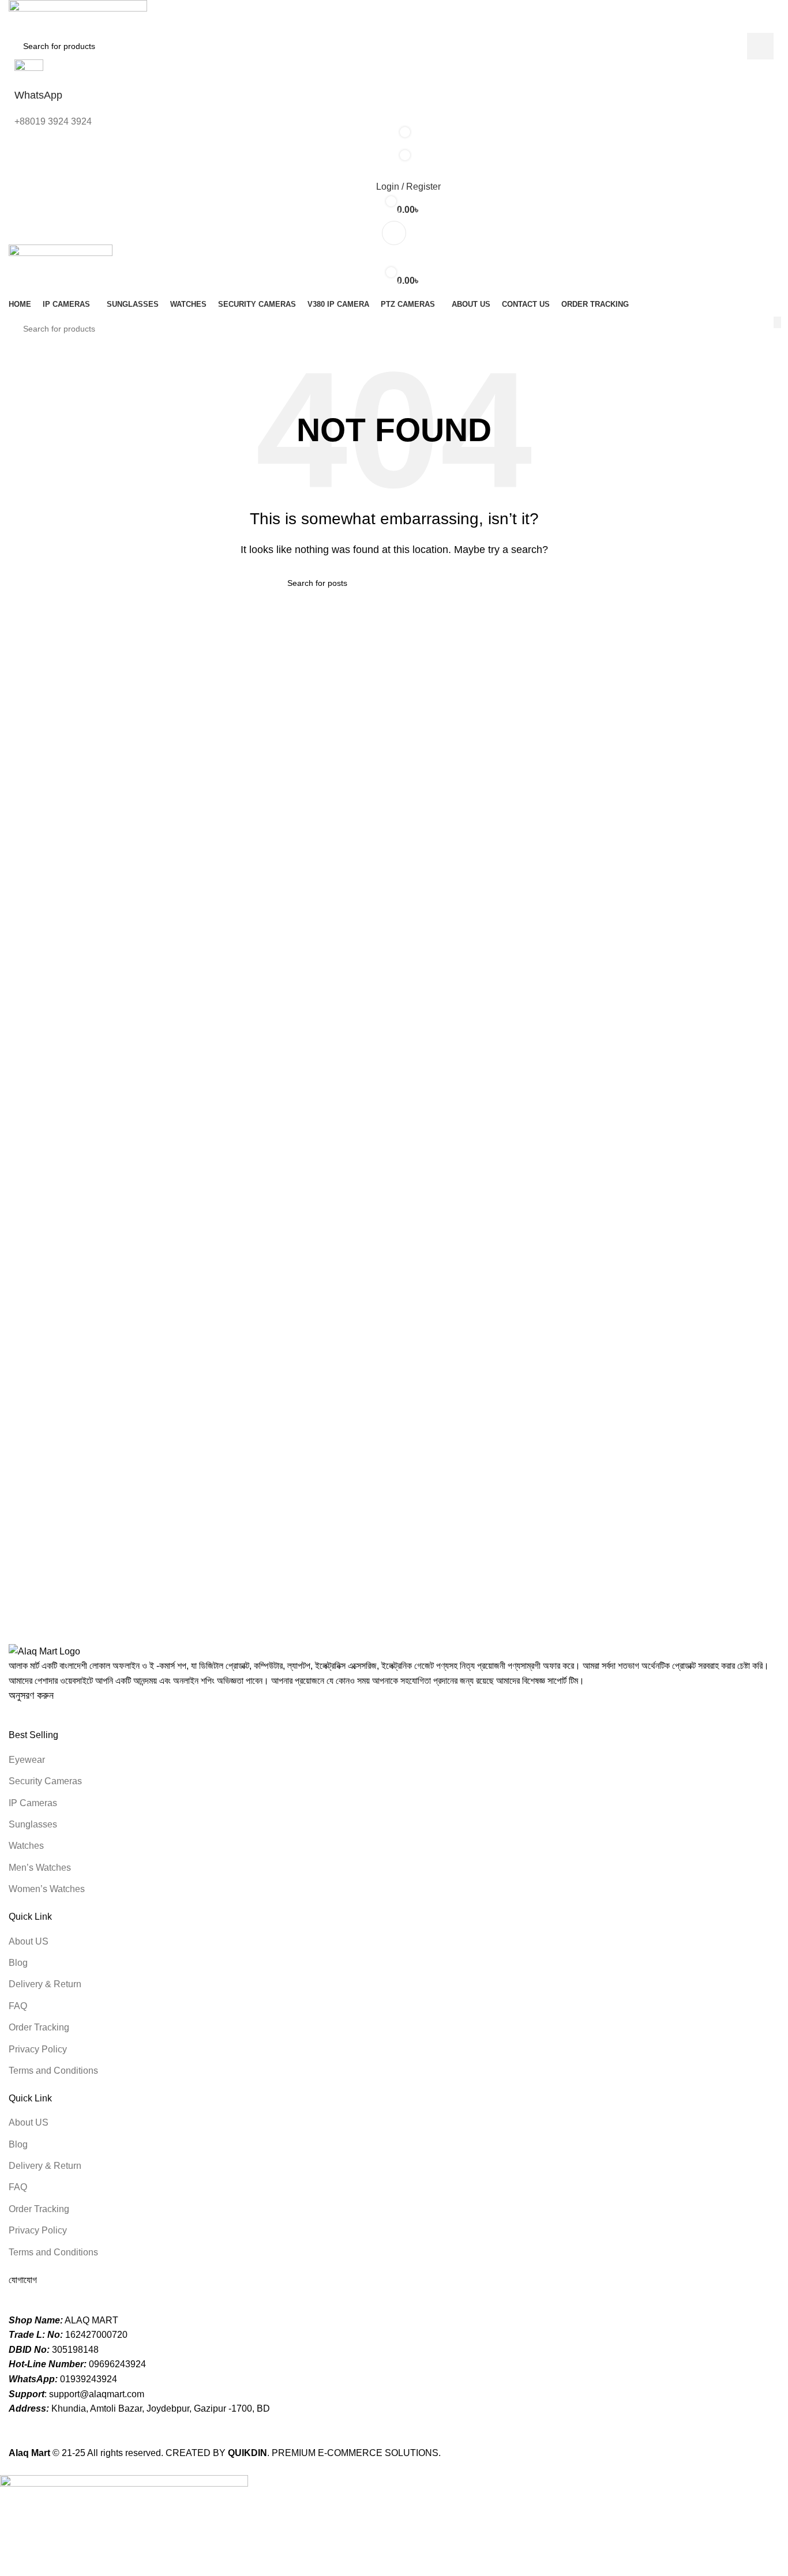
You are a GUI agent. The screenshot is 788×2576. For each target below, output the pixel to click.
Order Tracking (39, 2027)
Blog (18, 1963)
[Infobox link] (394, 1230)
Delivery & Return (45, 1984)
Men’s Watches (40, 1868)
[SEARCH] (777, 322)
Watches (26, 1846)
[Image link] (44, 1651)
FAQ (18, 2006)
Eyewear (27, 1760)
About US (29, 1941)
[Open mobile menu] (394, 233)
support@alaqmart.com (97, 2394)
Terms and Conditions (53, 2071)
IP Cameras (33, 1803)
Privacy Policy (38, 2049)
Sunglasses (33, 1824)
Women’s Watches (47, 1889)
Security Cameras (45, 1781)
